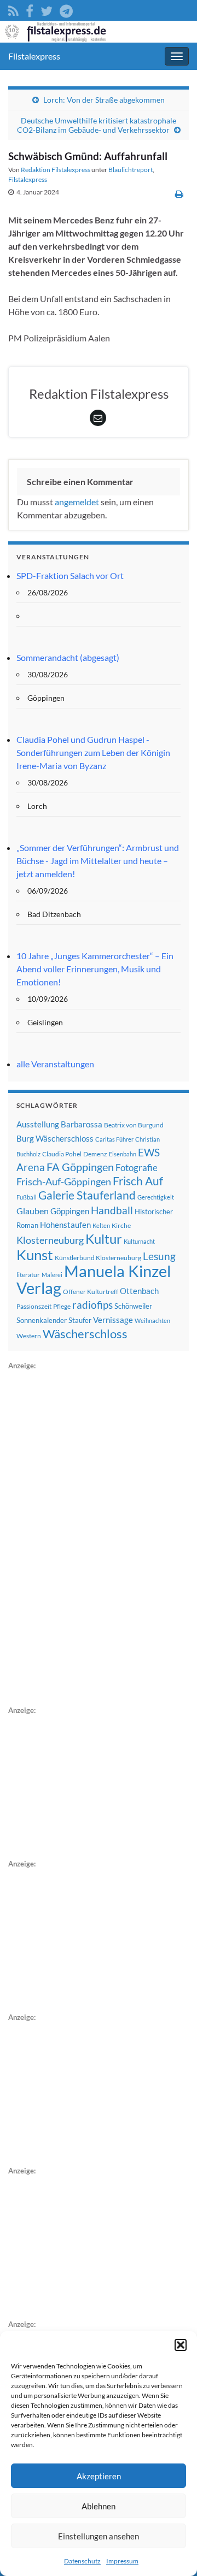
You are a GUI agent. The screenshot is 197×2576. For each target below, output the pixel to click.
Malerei (52, 1275)
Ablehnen (99, 2506)
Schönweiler (133, 1306)
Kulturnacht (139, 1241)
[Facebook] (30, 9)
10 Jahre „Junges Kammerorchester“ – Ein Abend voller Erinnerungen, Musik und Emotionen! (95, 969)
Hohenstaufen (65, 1225)
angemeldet (77, 502)
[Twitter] (47, 9)
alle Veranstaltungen (55, 1064)
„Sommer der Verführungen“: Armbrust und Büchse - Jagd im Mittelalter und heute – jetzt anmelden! (98, 861)
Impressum (122, 2561)
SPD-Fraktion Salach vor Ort (70, 575)
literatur (28, 1275)
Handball (112, 1210)
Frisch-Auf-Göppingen (64, 1181)
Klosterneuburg (50, 1240)
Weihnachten (152, 1321)
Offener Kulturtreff (91, 1292)
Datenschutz (82, 2561)
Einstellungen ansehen (99, 2536)
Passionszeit (34, 1306)
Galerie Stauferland (87, 1195)
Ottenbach (139, 1291)
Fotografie (137, 1168)
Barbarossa (82, 1124)
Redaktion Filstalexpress (56, 170)
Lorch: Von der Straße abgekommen (104, 100)
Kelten (101, 1225)
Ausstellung (38, 1124)
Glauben (33, 1211)
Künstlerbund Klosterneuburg (98, 1258)
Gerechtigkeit (156, 1197)
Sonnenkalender (42, 1320)
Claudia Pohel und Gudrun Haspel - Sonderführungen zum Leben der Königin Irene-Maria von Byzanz (93, 752)
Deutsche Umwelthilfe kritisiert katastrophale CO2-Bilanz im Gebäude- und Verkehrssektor (97, 125)
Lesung (159, 1256)
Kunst (35, 1255)
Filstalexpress (34, 56)
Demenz (95, 1154)
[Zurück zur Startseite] (99, 32)
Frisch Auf (138, 1181)
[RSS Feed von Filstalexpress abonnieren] (13, 9)
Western (29, 1336)
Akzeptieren (99, 2476)
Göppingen (70, 1211)
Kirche (121, 1225)
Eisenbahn (123, 1154)
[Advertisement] (90, 1536)
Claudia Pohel (62, 1154)
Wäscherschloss (85, 1334)
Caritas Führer (114, 1139)
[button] (181, 2345)
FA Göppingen (80, 1167)
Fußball (27, 1197)
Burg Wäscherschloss (55, 1139)
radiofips (92, 1305)
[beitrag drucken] (179, 194)
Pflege (62, 1306)
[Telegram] (66, 9)
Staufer (80, 1320)
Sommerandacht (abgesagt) (68, 657)
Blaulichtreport (131, 170)
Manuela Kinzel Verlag (94, 1279)
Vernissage (113, 1320)
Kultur (104, 1239)
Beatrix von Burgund (134, 1125)
